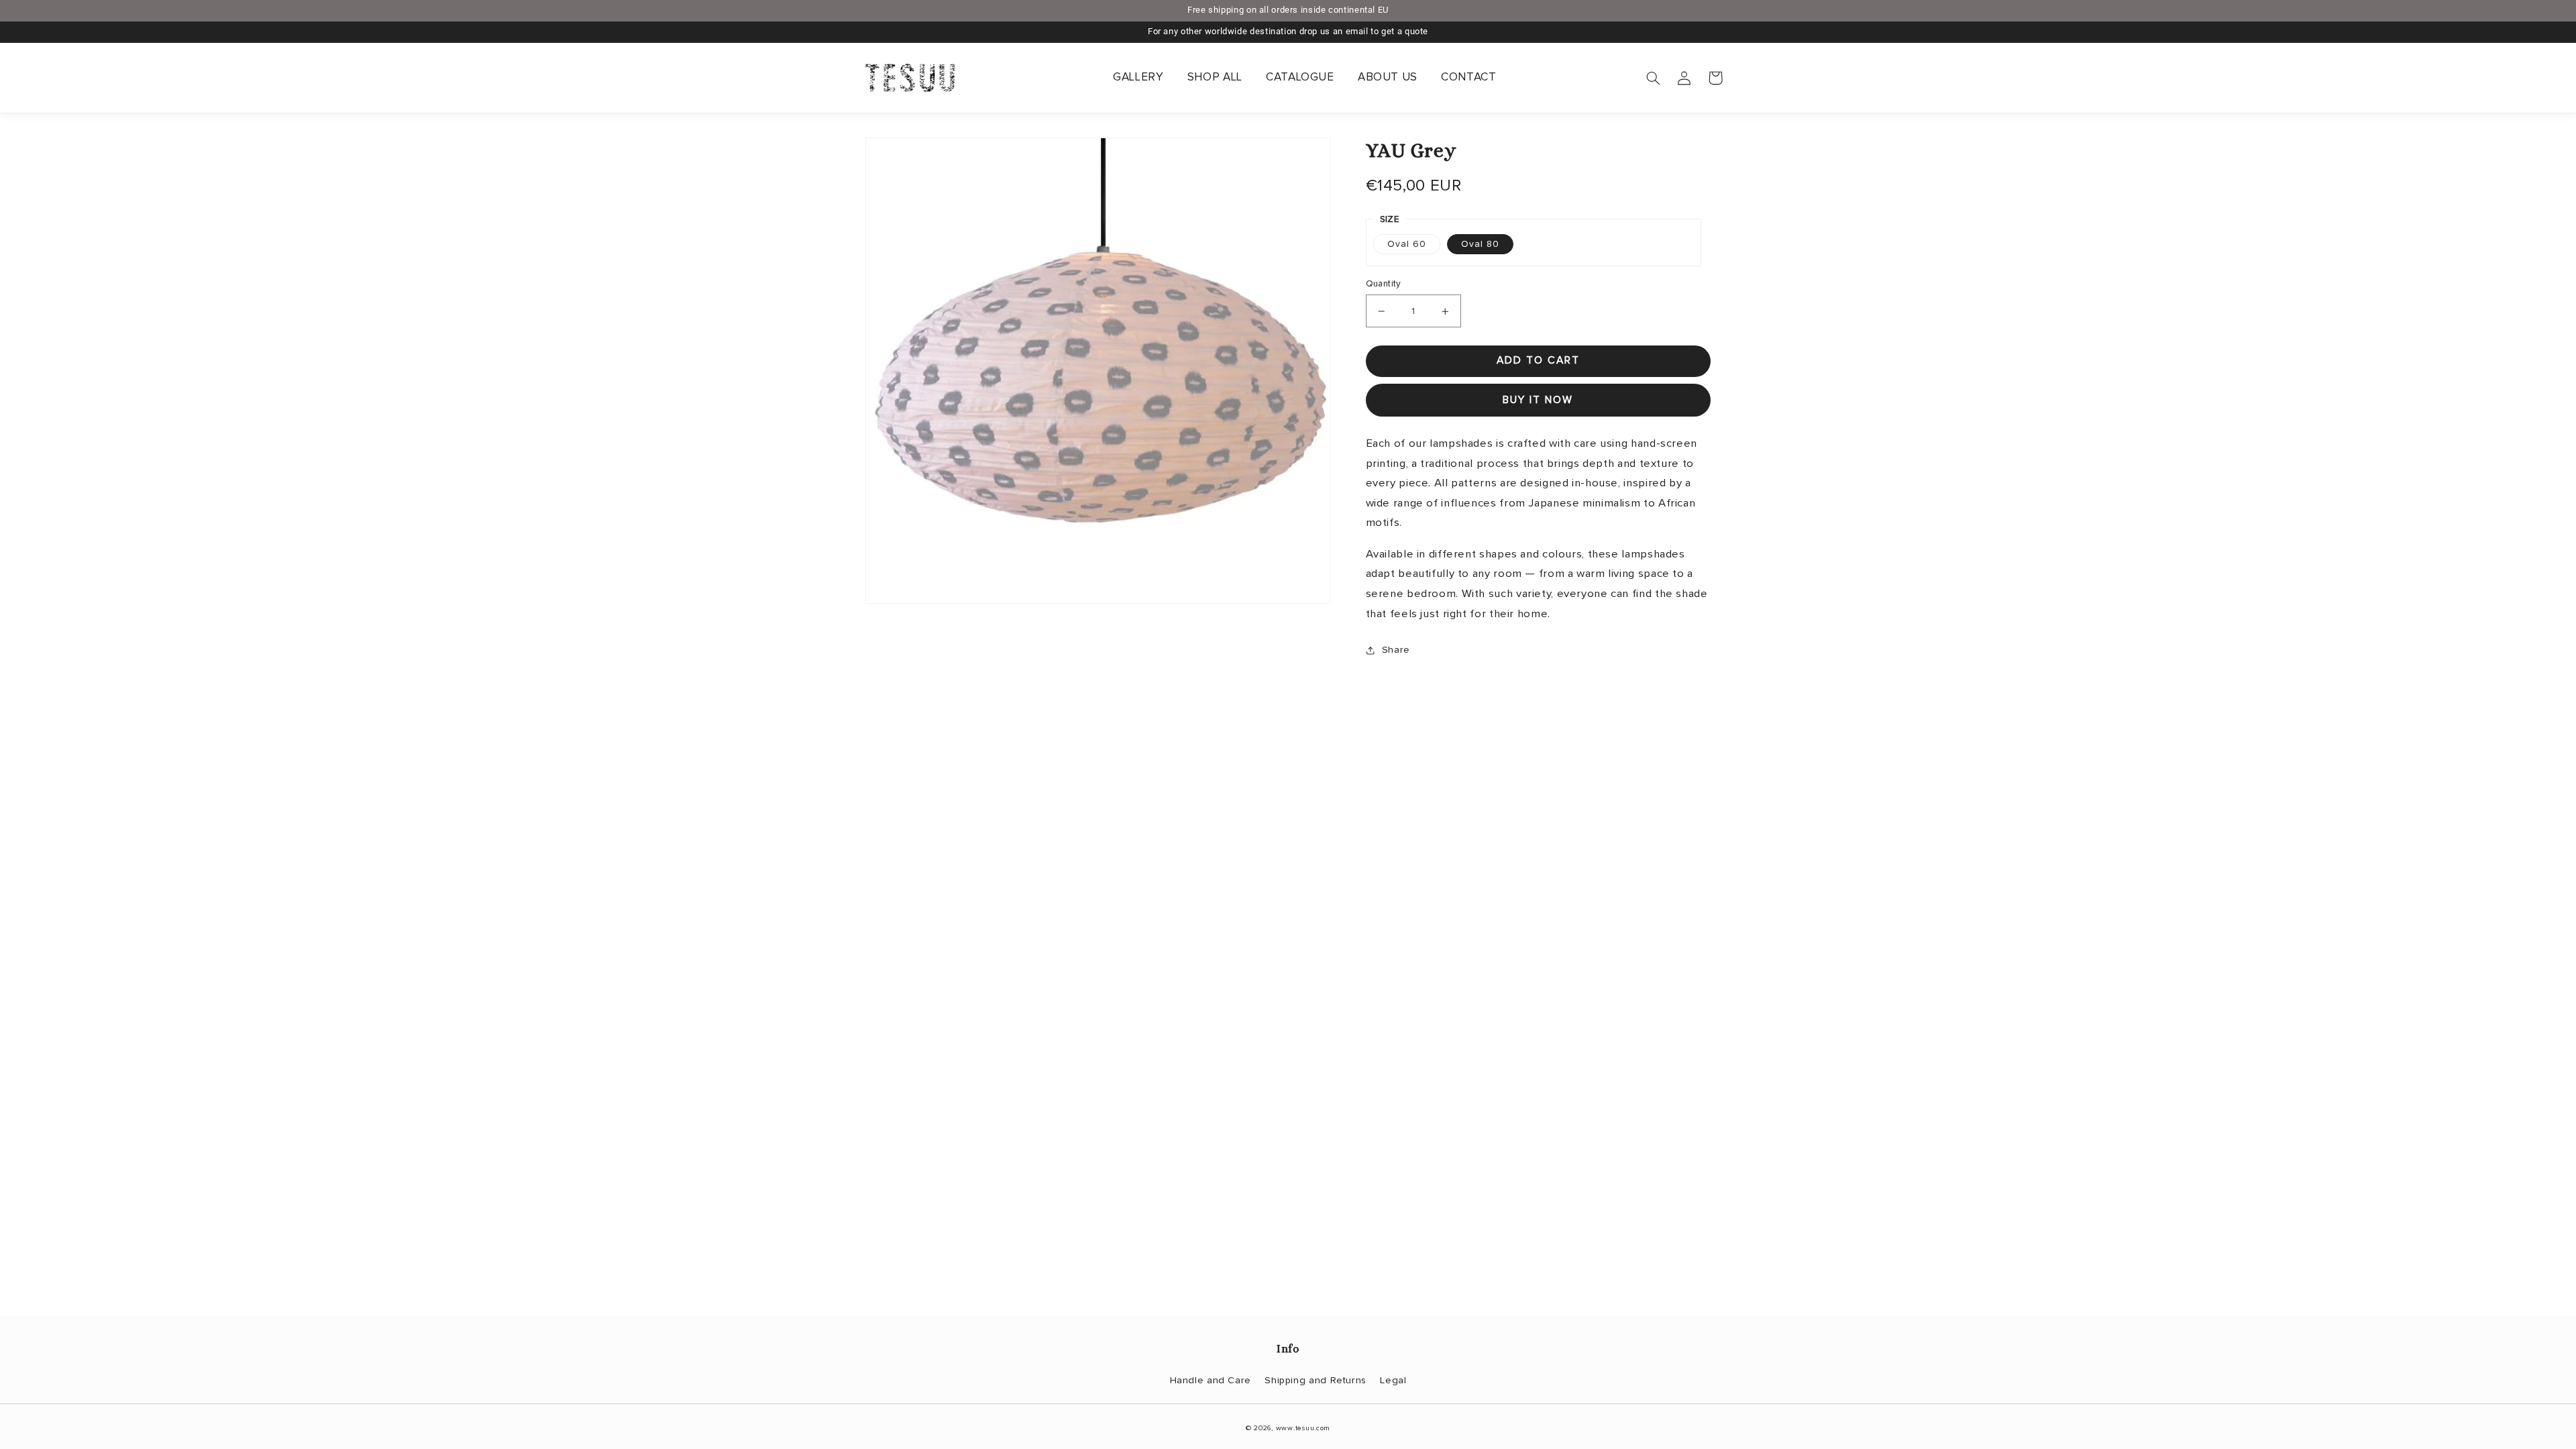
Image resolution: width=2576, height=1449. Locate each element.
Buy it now (1538, 400)
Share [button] (1396, 650)
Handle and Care (1211, 1380)
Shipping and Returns (1316, 1380)
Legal (1393, 1380)
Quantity (1384, 284)
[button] (1654, 78)
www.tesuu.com (1303, 1428)
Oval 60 (1407, 244)
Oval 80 (1480, 244)
